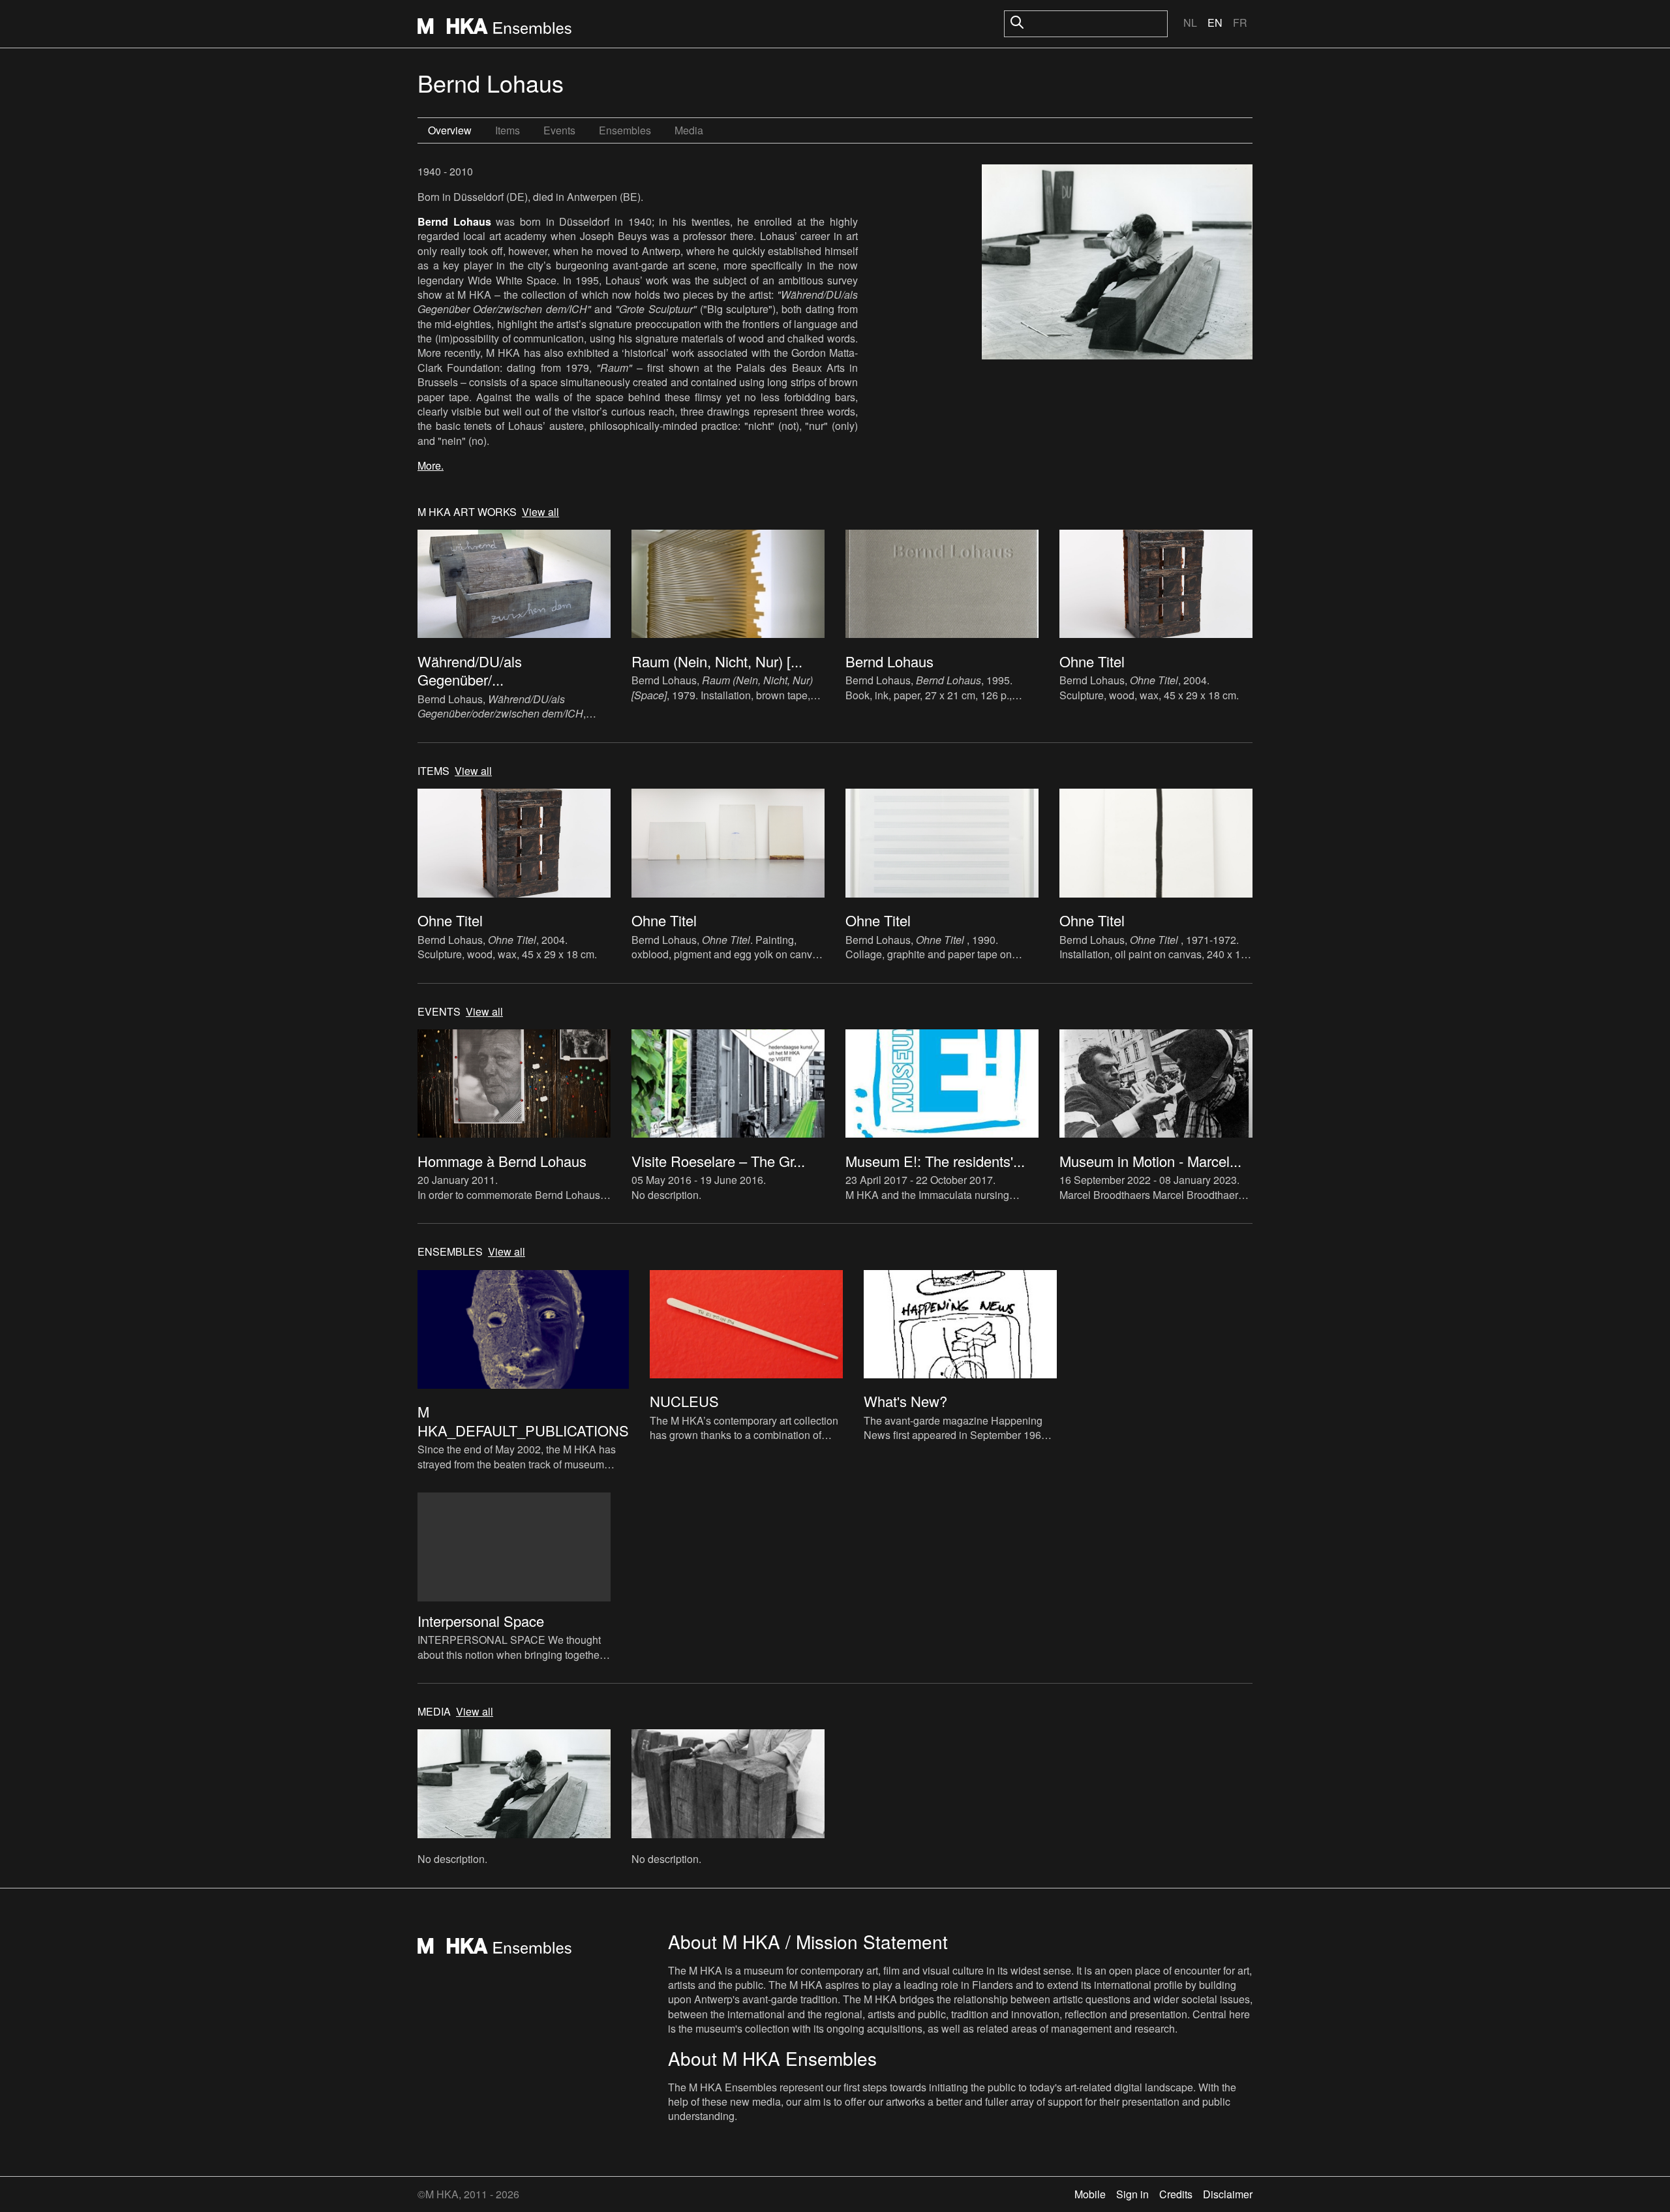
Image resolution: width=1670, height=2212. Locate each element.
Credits (1176, 2194)
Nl (1190, 23)
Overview (450, 130)
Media (689, 130)
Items (508, 130)
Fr (1240, 23)
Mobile (1090, 2194)
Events (559, 130)
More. (431, 465)
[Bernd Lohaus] (1117, 264)
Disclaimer (1228, 2194)
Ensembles (625, 130)
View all (540, 512)
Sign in (1132, 2194)
